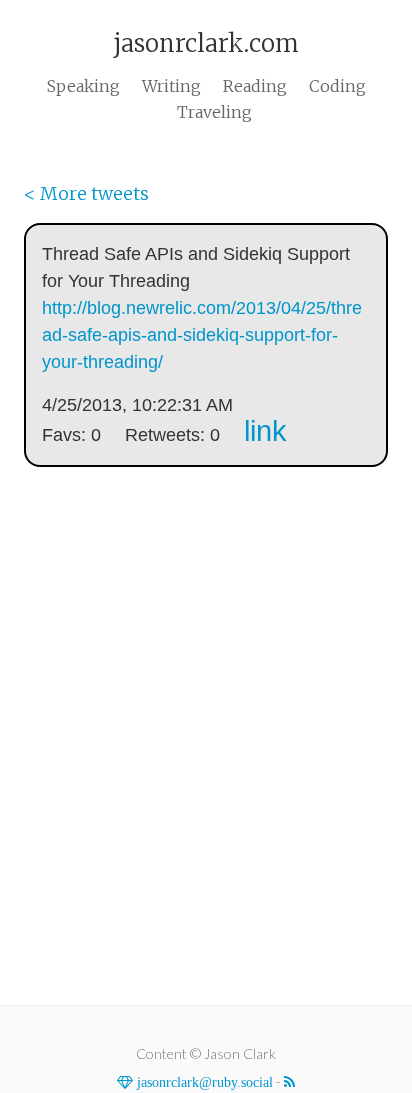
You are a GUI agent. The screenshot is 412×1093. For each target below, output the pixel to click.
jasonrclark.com (206, 43)
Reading (255, 86)
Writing (171, 86)
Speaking (83, 86)
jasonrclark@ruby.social (203, 1082)
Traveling (214, 112)
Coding (337, 86)
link (265, 431)
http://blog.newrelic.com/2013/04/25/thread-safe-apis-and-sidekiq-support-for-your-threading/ (202, 335)
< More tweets (86, 193)
